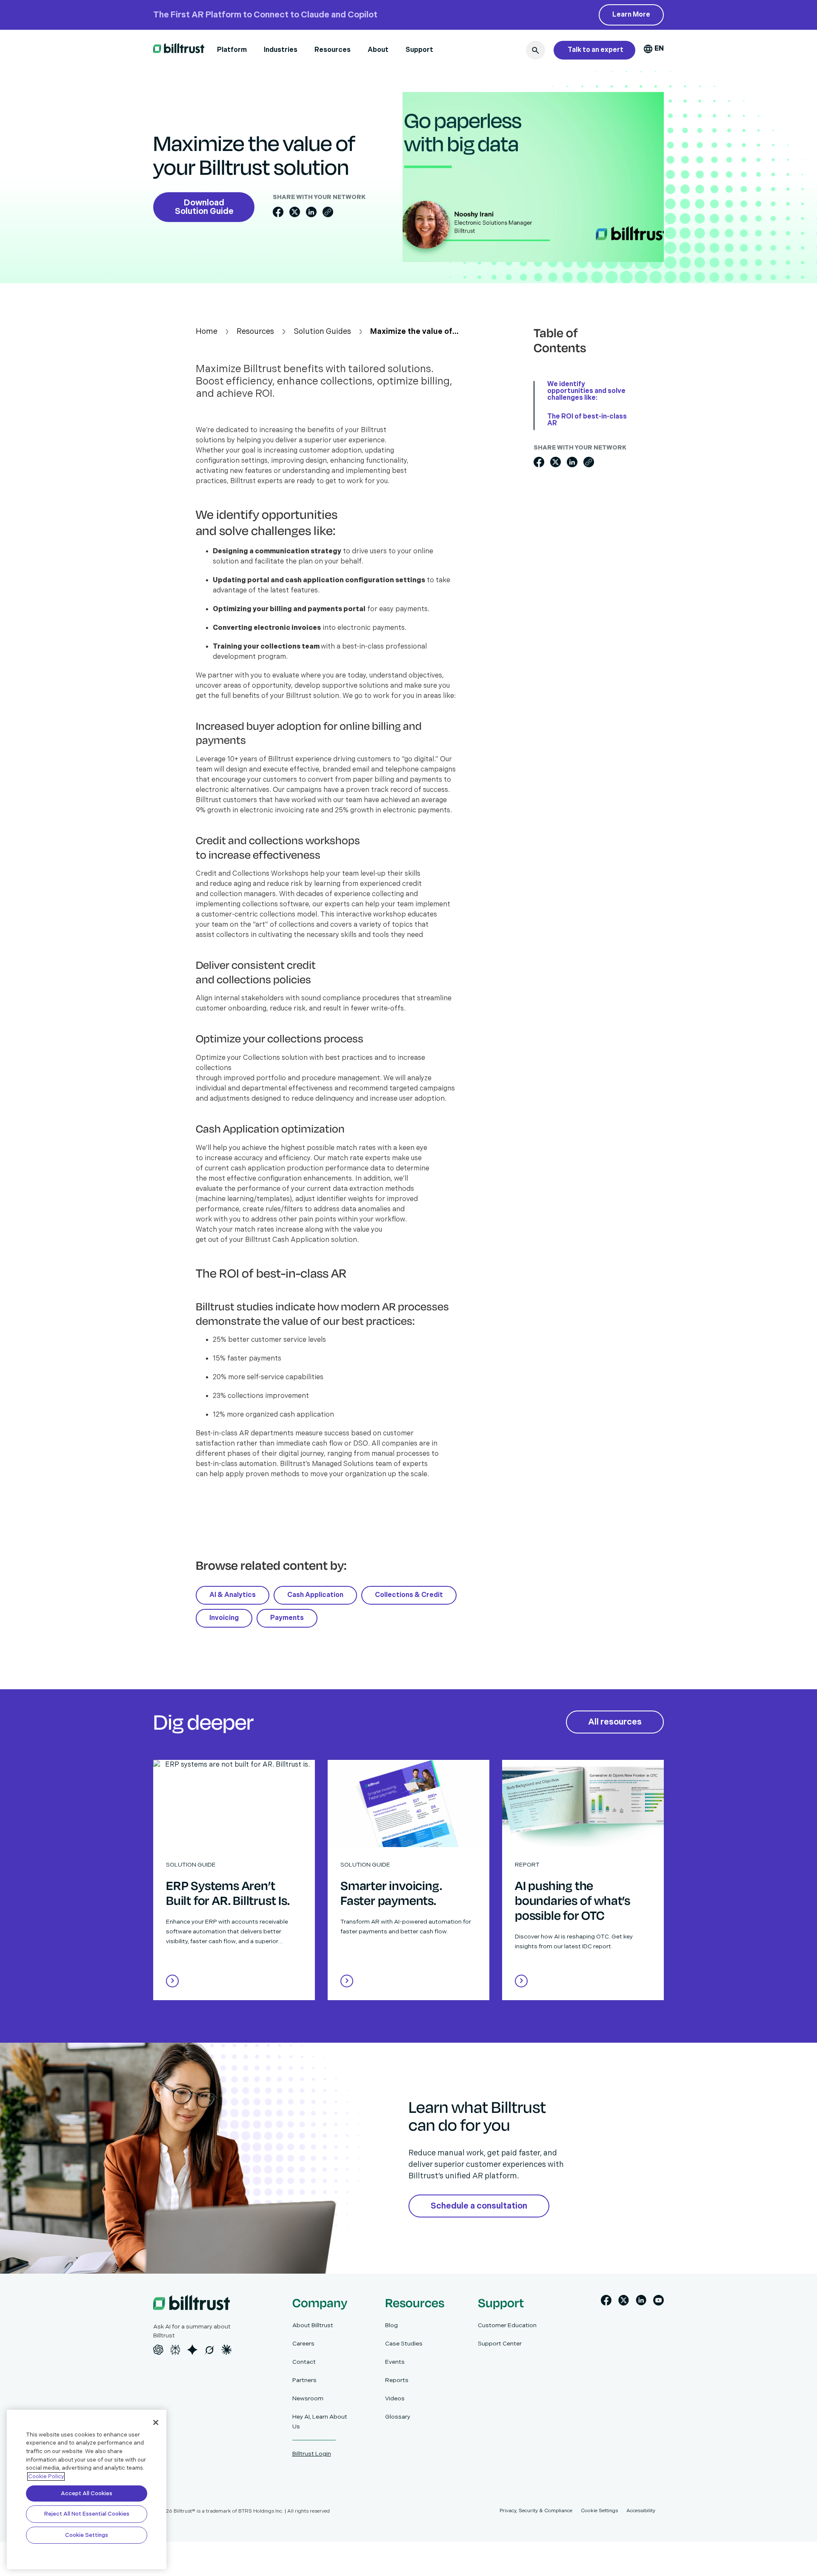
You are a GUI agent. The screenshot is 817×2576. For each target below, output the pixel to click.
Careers (303, 2344)
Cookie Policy (46, 2476)
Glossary (398, 2417)
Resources (333, 50)
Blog (391, 2325)
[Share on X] (295, 212)
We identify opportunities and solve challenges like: (586, 391)
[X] (624, 2302)
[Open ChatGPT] (158, 2350)
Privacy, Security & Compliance (536, 2511)
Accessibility (641, 2511)
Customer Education (507, 2325)
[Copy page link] (328, 212)
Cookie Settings (87, 2535)
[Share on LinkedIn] (311, 212)
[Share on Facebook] (278, 212)
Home (207, 332)
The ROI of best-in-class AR (587, 420)
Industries (281, 50)
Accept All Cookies (87, 2493)
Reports (397, 2380)
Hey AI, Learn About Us (320, 2422)
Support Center (500, 2344)
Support (419, 50)
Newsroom (308, 2398)
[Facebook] (606, 2302)
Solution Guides (322, 332)
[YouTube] (658, 2302)
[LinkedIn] (641, 2302)
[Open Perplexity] (175, 2350)
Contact (304, 2362)
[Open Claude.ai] (226, 2350)
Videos (395, 2398)
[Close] (156, 2422)
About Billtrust (313, 2325)
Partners (304, 2380)
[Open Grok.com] (209, 2350)
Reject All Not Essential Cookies (87, 2514)
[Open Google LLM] (192, 2350)
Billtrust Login (312, 2454)
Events (395, 2362)
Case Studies (404, 2344)
